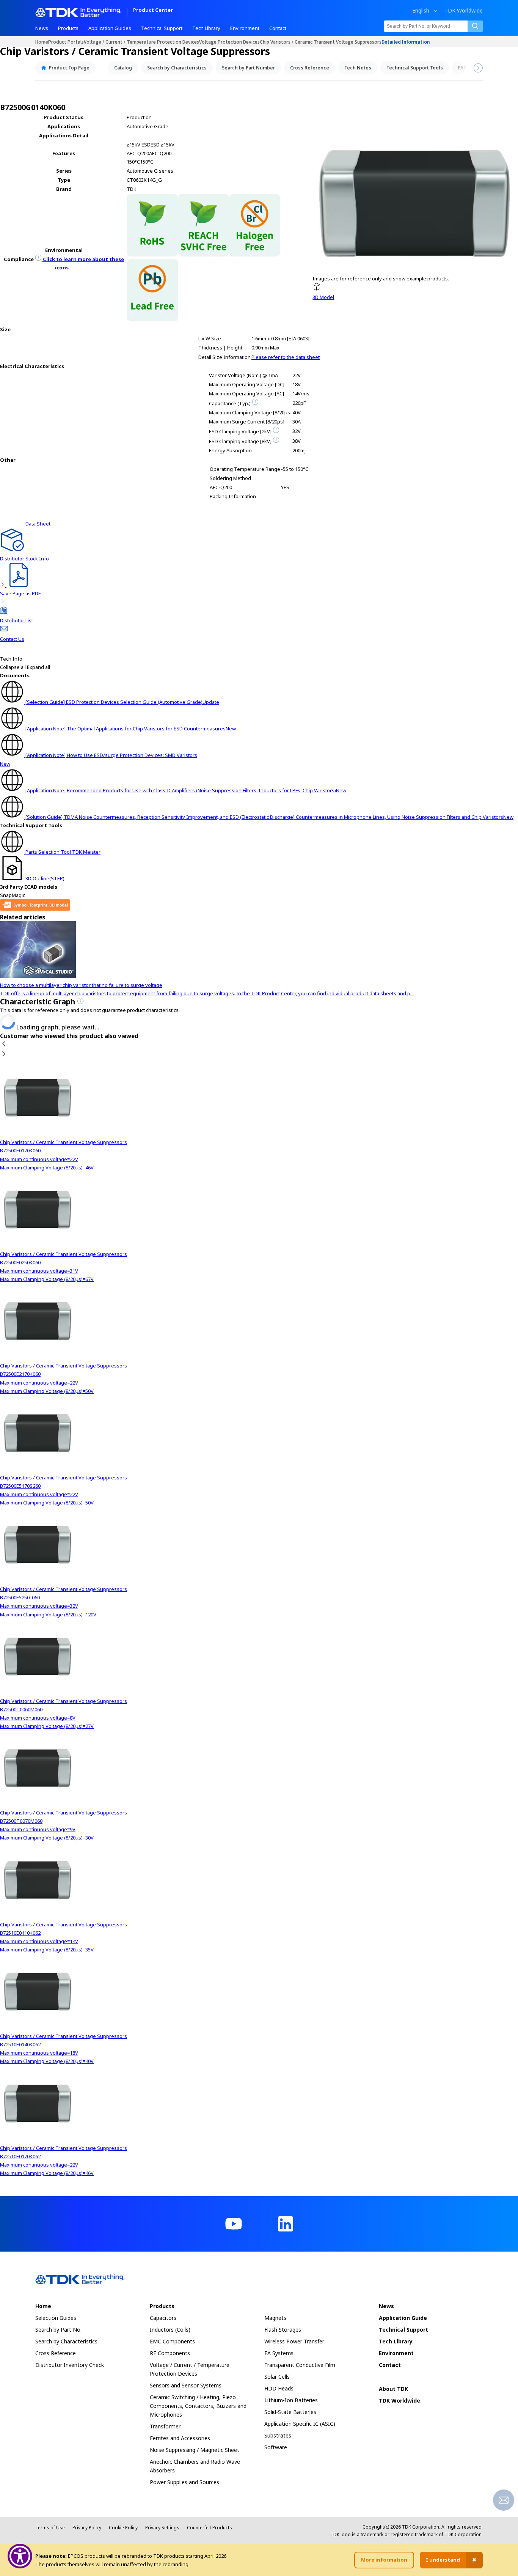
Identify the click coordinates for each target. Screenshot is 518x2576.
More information (384, 2560)
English (421, 11)
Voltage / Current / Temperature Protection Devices (141, 42)
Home (42, 42)
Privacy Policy (87, 2528)
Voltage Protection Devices (229, 42)
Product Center (153, 10)
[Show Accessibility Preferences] (20, 2556)
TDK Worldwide (464, 11)
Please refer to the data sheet (286, 357)
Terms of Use (50, 2528)
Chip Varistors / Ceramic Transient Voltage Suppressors (321, 42)
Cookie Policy (123, 2528)
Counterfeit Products (210, 2528)
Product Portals (66, 42)
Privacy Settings (162, 2528)
